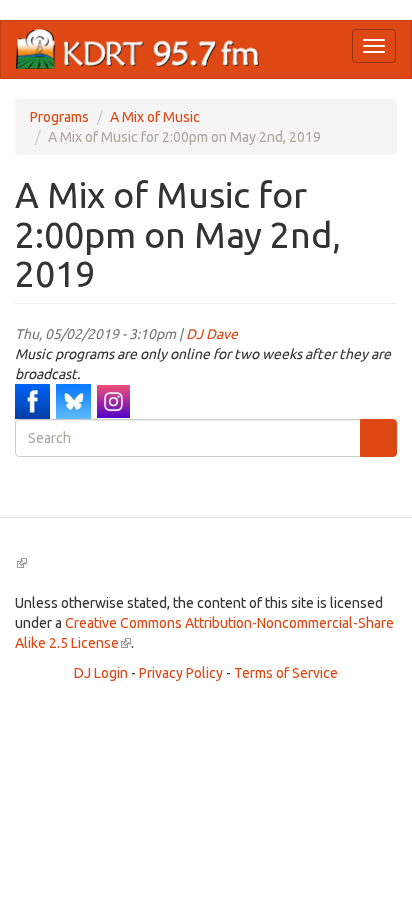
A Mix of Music (155, 117)
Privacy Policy (181, 673)
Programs (59, 117)
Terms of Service (286, 673)
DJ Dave (212, 334)
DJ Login (101, 673)
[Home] (138, 49)
